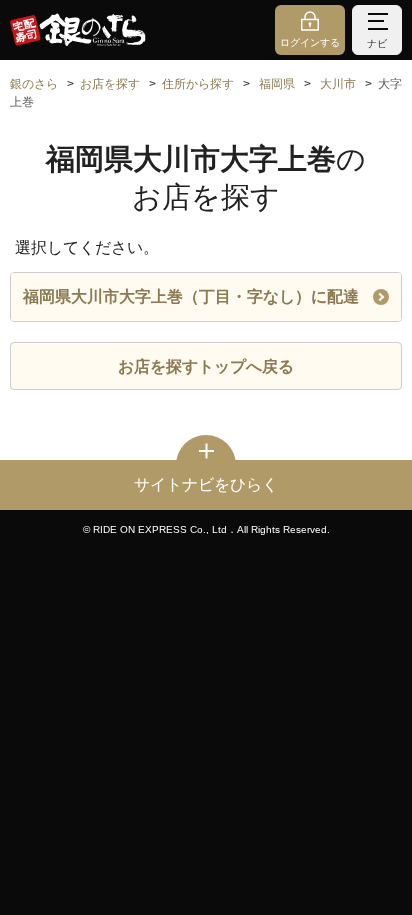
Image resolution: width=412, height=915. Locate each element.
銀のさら (34, 84)
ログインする (310, 42)
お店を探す (110, 84)
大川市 (338, 84)
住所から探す (198, 84)
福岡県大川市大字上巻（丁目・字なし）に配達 (191, 296)
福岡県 (277, 84)
